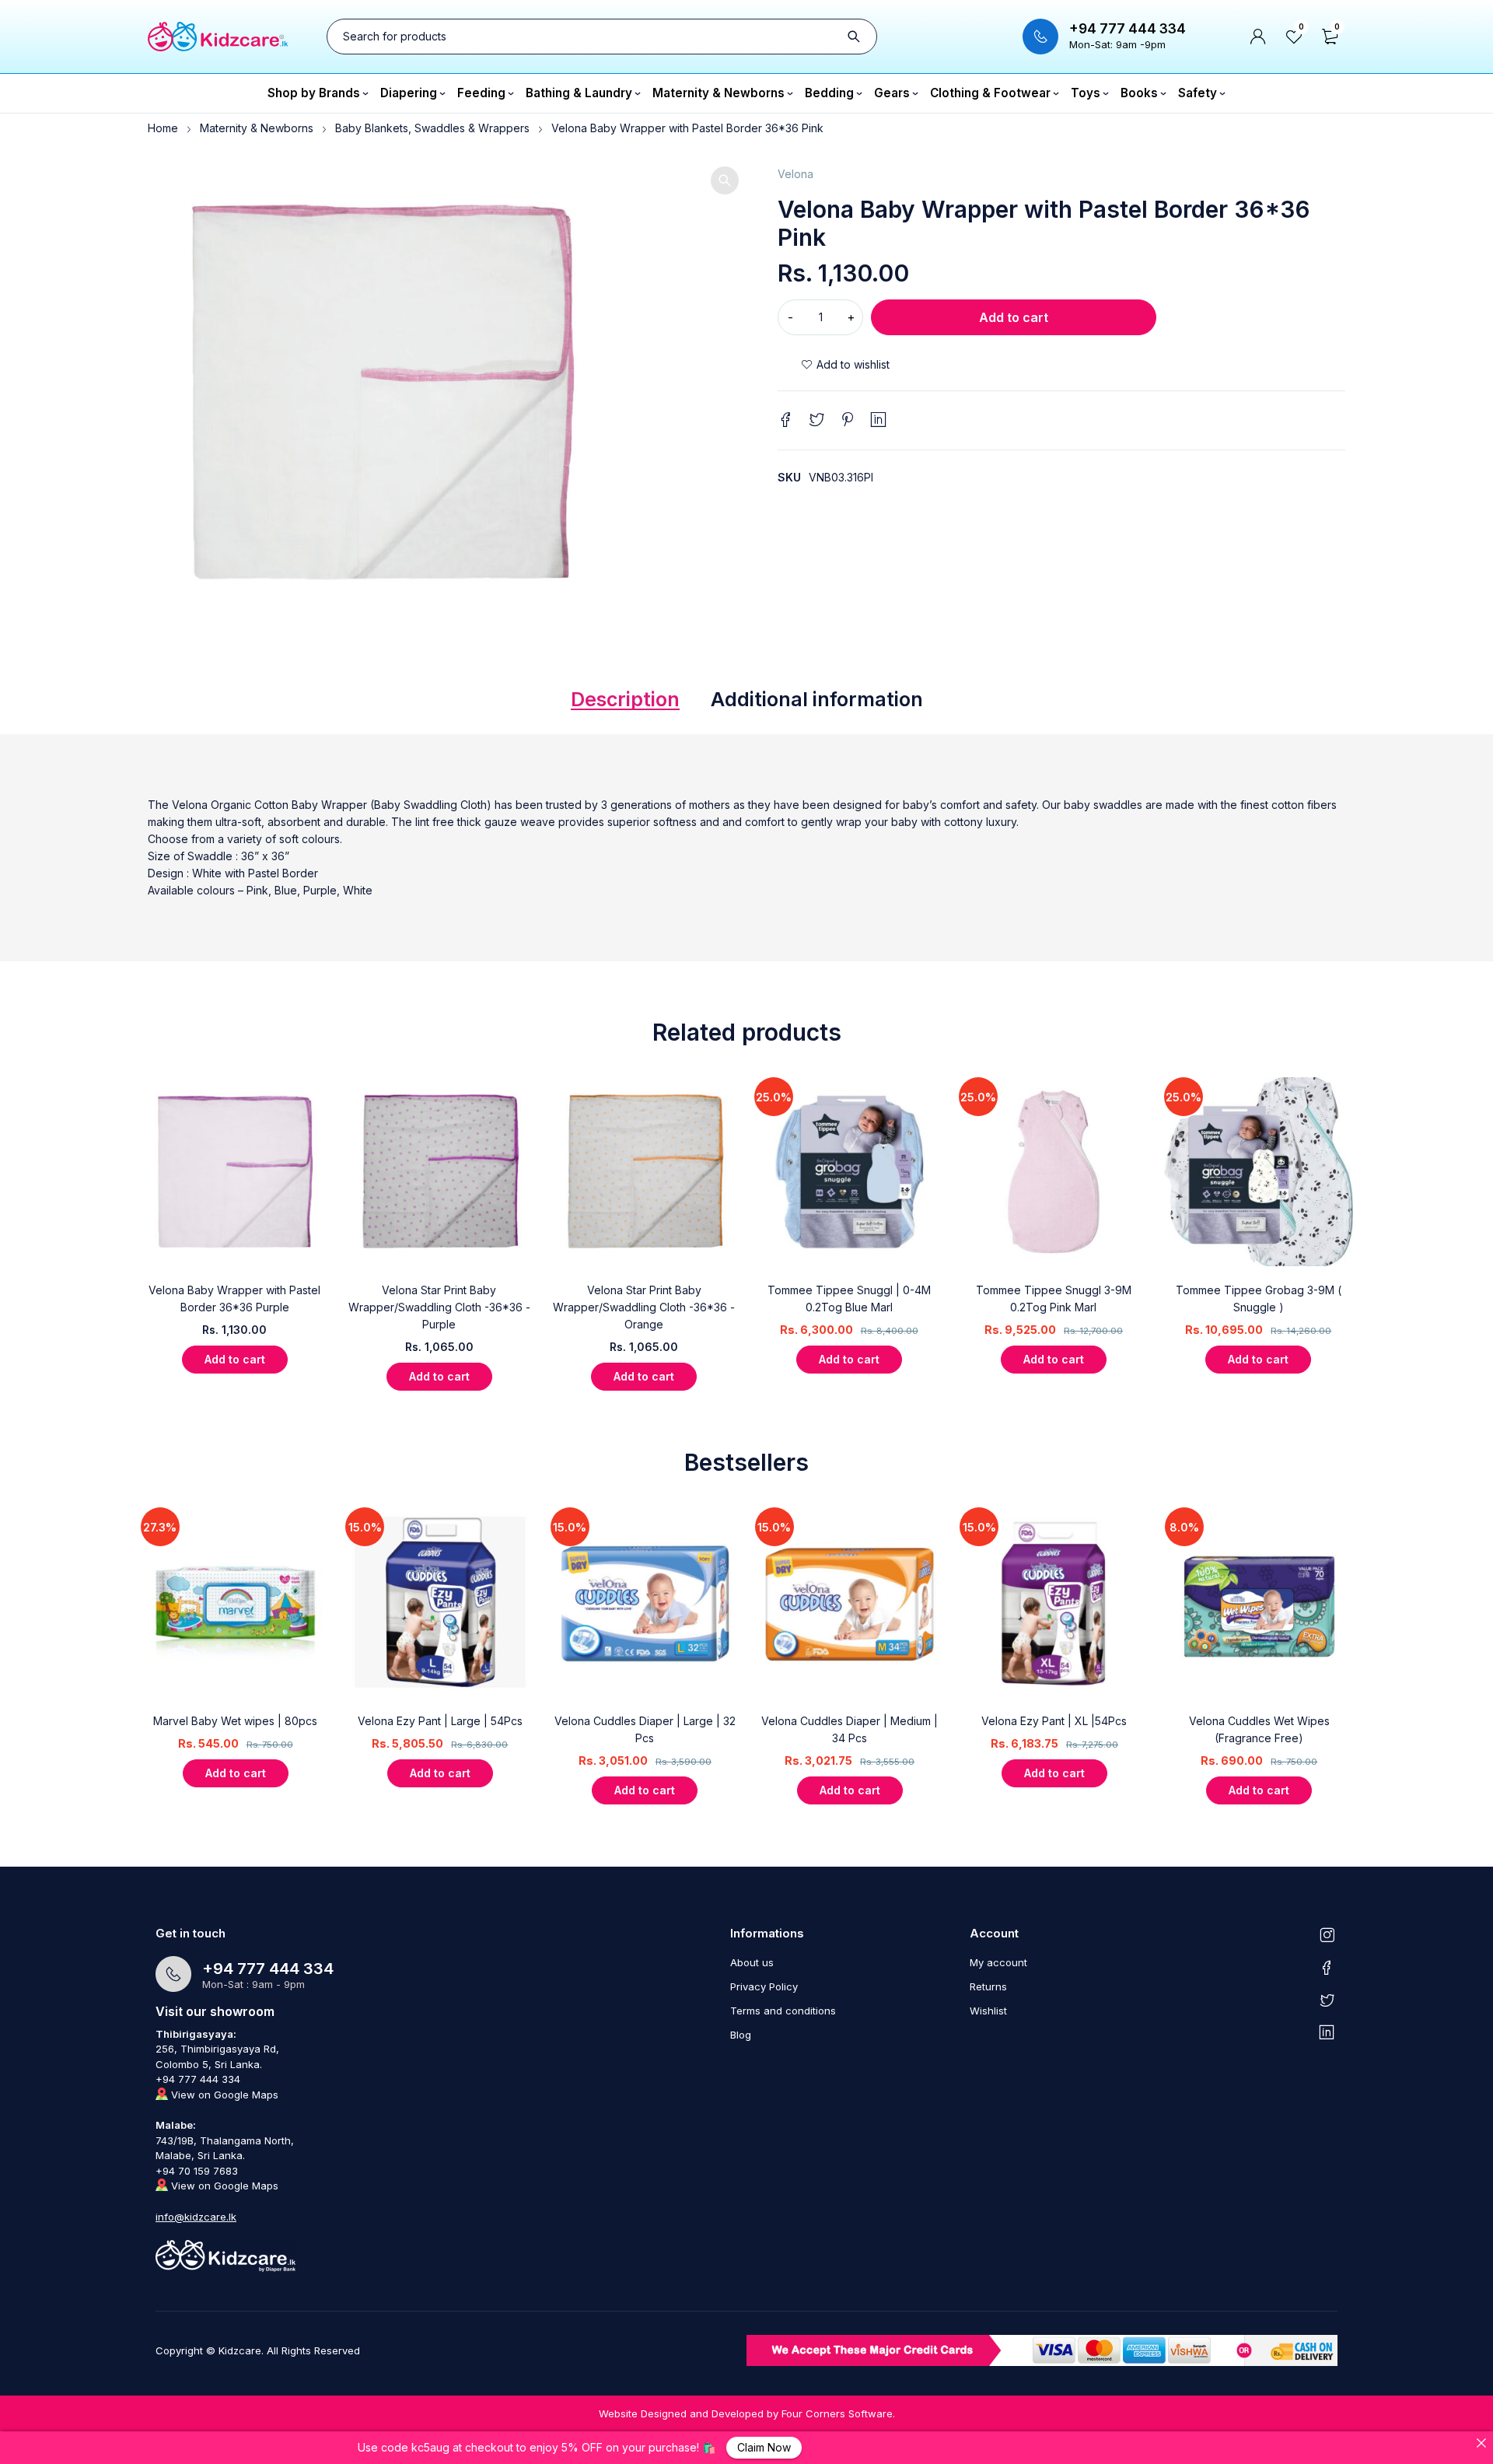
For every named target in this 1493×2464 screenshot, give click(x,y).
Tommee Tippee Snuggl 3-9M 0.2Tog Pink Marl (1054, 1298)
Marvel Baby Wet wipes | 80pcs (235, 1721)
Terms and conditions (783, 2011)
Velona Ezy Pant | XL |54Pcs (1054, 1721)
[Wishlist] (845, 365)
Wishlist (988, 2011)
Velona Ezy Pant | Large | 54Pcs (440, 1721)
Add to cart (1014, 317)
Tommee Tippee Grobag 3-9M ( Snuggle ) (1259, 1298)
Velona (795, 174)
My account (998, 1962)
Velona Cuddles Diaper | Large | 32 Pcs (645, 1729)
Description (625, 699)
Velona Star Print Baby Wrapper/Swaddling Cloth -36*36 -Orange (644, 1307)
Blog (741, 2035)
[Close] (1481, 2443)
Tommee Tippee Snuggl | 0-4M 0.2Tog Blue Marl (849, 1298)
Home (163, 128)
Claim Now (764, 2447)
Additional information (817, 699)
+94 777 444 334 (1128, 29)
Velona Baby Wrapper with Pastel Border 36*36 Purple (234, 1298)
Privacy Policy (764, 1986)
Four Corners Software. (838, 2413)
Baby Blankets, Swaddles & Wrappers (432, 128)
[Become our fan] (1327, 1967)
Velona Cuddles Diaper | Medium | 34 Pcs (850, 1729)
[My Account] (1258, 37)
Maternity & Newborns (257, 128)
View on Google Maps (223, 2095)
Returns (988, 1986)
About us (752, 1962)
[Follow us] (1327, 2000)
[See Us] (1327, 1934)
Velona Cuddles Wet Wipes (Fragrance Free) (1259, 1729)
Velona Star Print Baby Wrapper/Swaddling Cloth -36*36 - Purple (439, 1307)
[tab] (625, 703)
